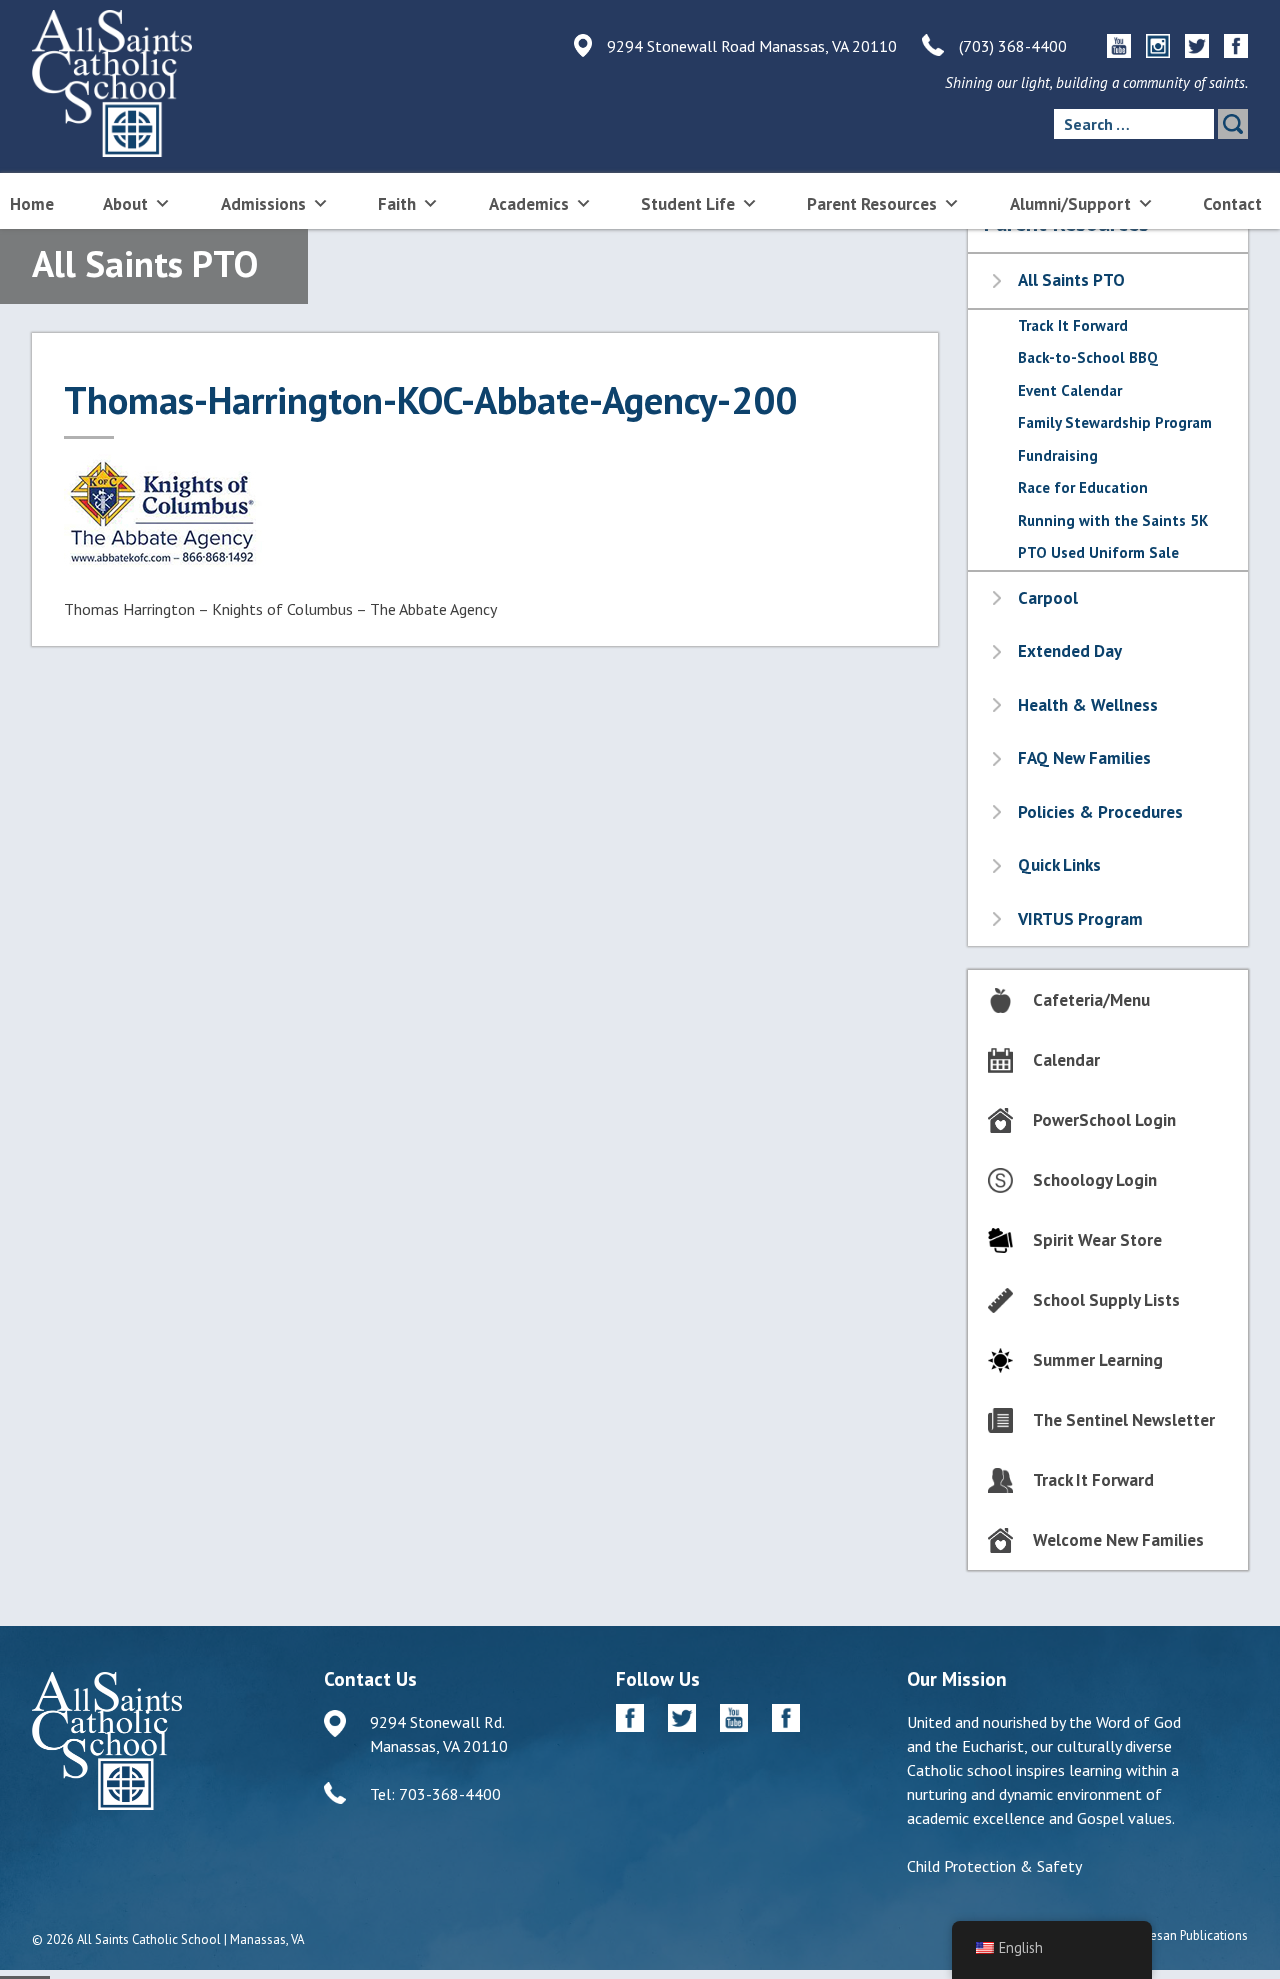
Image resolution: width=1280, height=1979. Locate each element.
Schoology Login (1095, 1180)
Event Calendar (1070, 390)
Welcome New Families (1118, 1540)
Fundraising (1058, 455)
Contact (1232, 204)
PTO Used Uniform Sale (1098, 552)
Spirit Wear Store (1097, 1240)
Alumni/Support (1070, 204)
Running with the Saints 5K (1113, 520)
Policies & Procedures (1100, 812)
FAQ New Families (1084, 758)
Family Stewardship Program (1115, 422)
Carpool (1048, 598)
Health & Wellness (1088, 705)
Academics (529, 204)
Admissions (263, 204)
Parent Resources (872, 204)
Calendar (1066, 1060)
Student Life (688, 204)
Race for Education (1083, 487)
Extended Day (1070, 651)
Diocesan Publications (1186, 1935)
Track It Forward (1073, 325)
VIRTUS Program (1080, 919)
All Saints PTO (1071, 280)
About (125, 204)
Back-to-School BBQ (1088, 357)
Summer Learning (1098, 1360)
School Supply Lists (1106, 1300)
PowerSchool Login (1104, 1120)
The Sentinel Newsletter (1124, 1420)
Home (32, 204)
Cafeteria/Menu (1091, 1000)
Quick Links (1059, 865)
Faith (397, 204)
